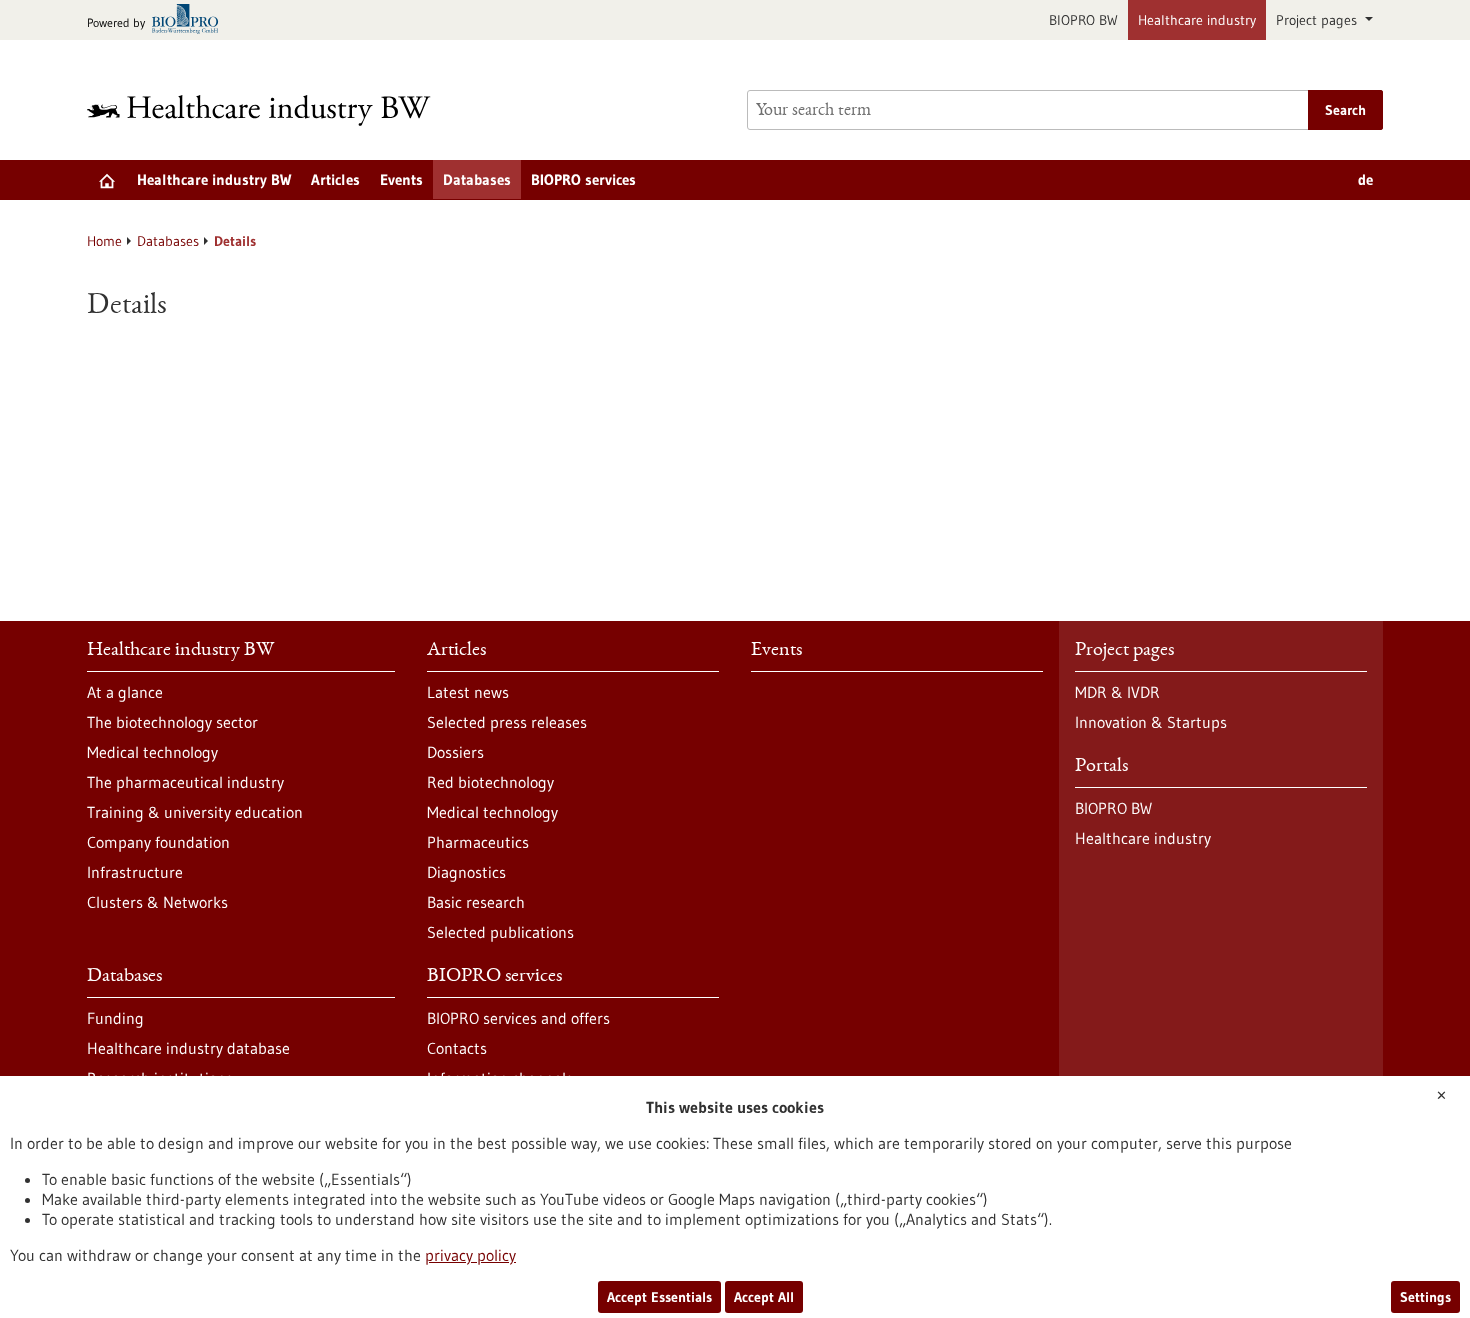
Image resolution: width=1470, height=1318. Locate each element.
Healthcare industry (1197, 20)
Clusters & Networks (157, 902)
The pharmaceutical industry (185, 782)
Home (104, 241)
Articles (335, 179)
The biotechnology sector (172, 722)
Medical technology (152, 752)
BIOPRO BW (1083, 20)
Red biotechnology (490, 782)
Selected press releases (507, 722)
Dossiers (455, 752)
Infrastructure (135, 872)
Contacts (457, 1048)
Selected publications (500, 932)
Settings (1425, 1297)
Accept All (764, 1297)
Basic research (476, 902)
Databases (477, 179)
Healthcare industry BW (214, 179)
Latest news (468, 692)
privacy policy (470, 1255)
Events (401, 179)
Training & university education (195, 812)
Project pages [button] (1318, 20)
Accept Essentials (659, 1297)
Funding (115, 1018)
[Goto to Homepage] (272, 110)
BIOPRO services (583, 179)
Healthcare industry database (188, 1048)
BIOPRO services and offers (518, 1018)
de (1365, 179)
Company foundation (158, 842)
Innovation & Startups (1151, 722)
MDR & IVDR (1117, 692)
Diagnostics (466, 872)
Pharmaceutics (478, 842)
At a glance (125, 692)
